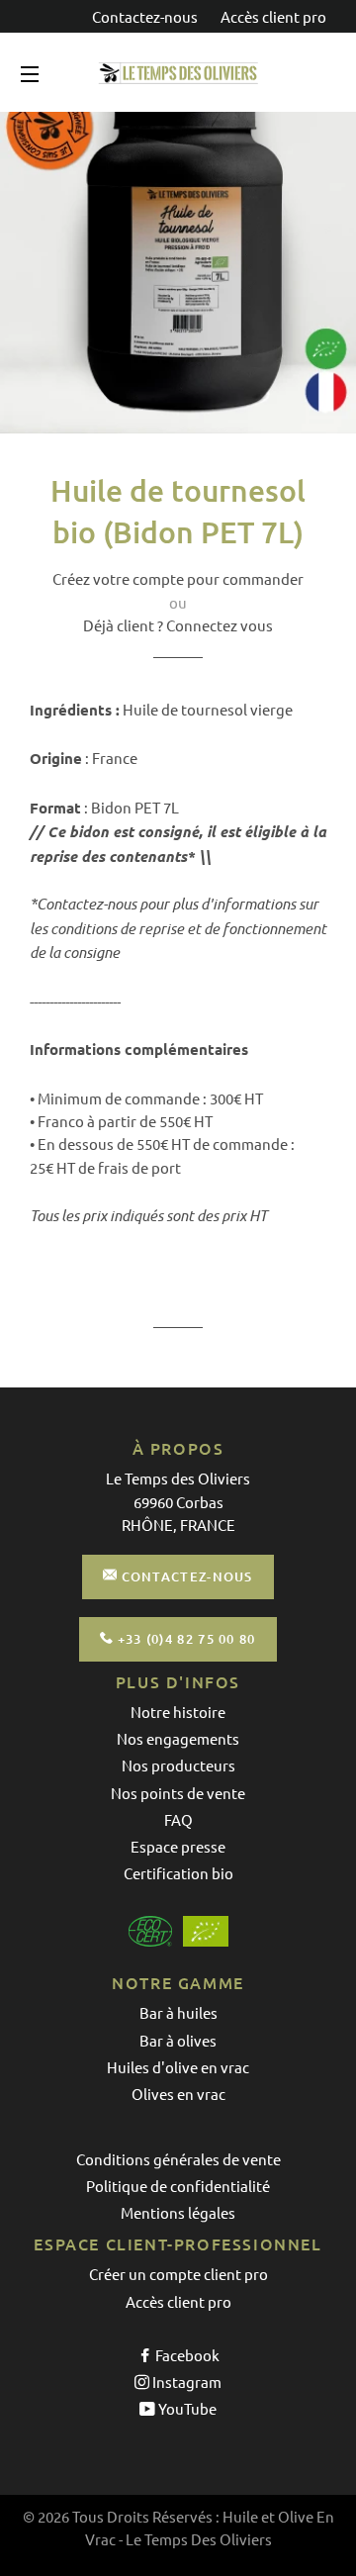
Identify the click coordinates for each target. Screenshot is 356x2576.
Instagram (185, 2382)
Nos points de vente (178, 1793)
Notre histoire (178, 1712)
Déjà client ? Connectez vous (178, 625)
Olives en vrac (178, 2094)
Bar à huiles (178, 2012)
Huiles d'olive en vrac (178, 2067)
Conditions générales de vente (178, 2159)
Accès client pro (273, 16)
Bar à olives (178, 2040)
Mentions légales (178, 2212)
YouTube (186, 2408)
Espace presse (178, 1846)
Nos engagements (178, 1738)
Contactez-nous (146, 16)
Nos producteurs (178, 1765)
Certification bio (178, 1873)
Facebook (186, 2355)
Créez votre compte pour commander (178, 578)
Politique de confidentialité (178, 2186)
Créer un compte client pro (178, 2274)
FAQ (178, 1819)
